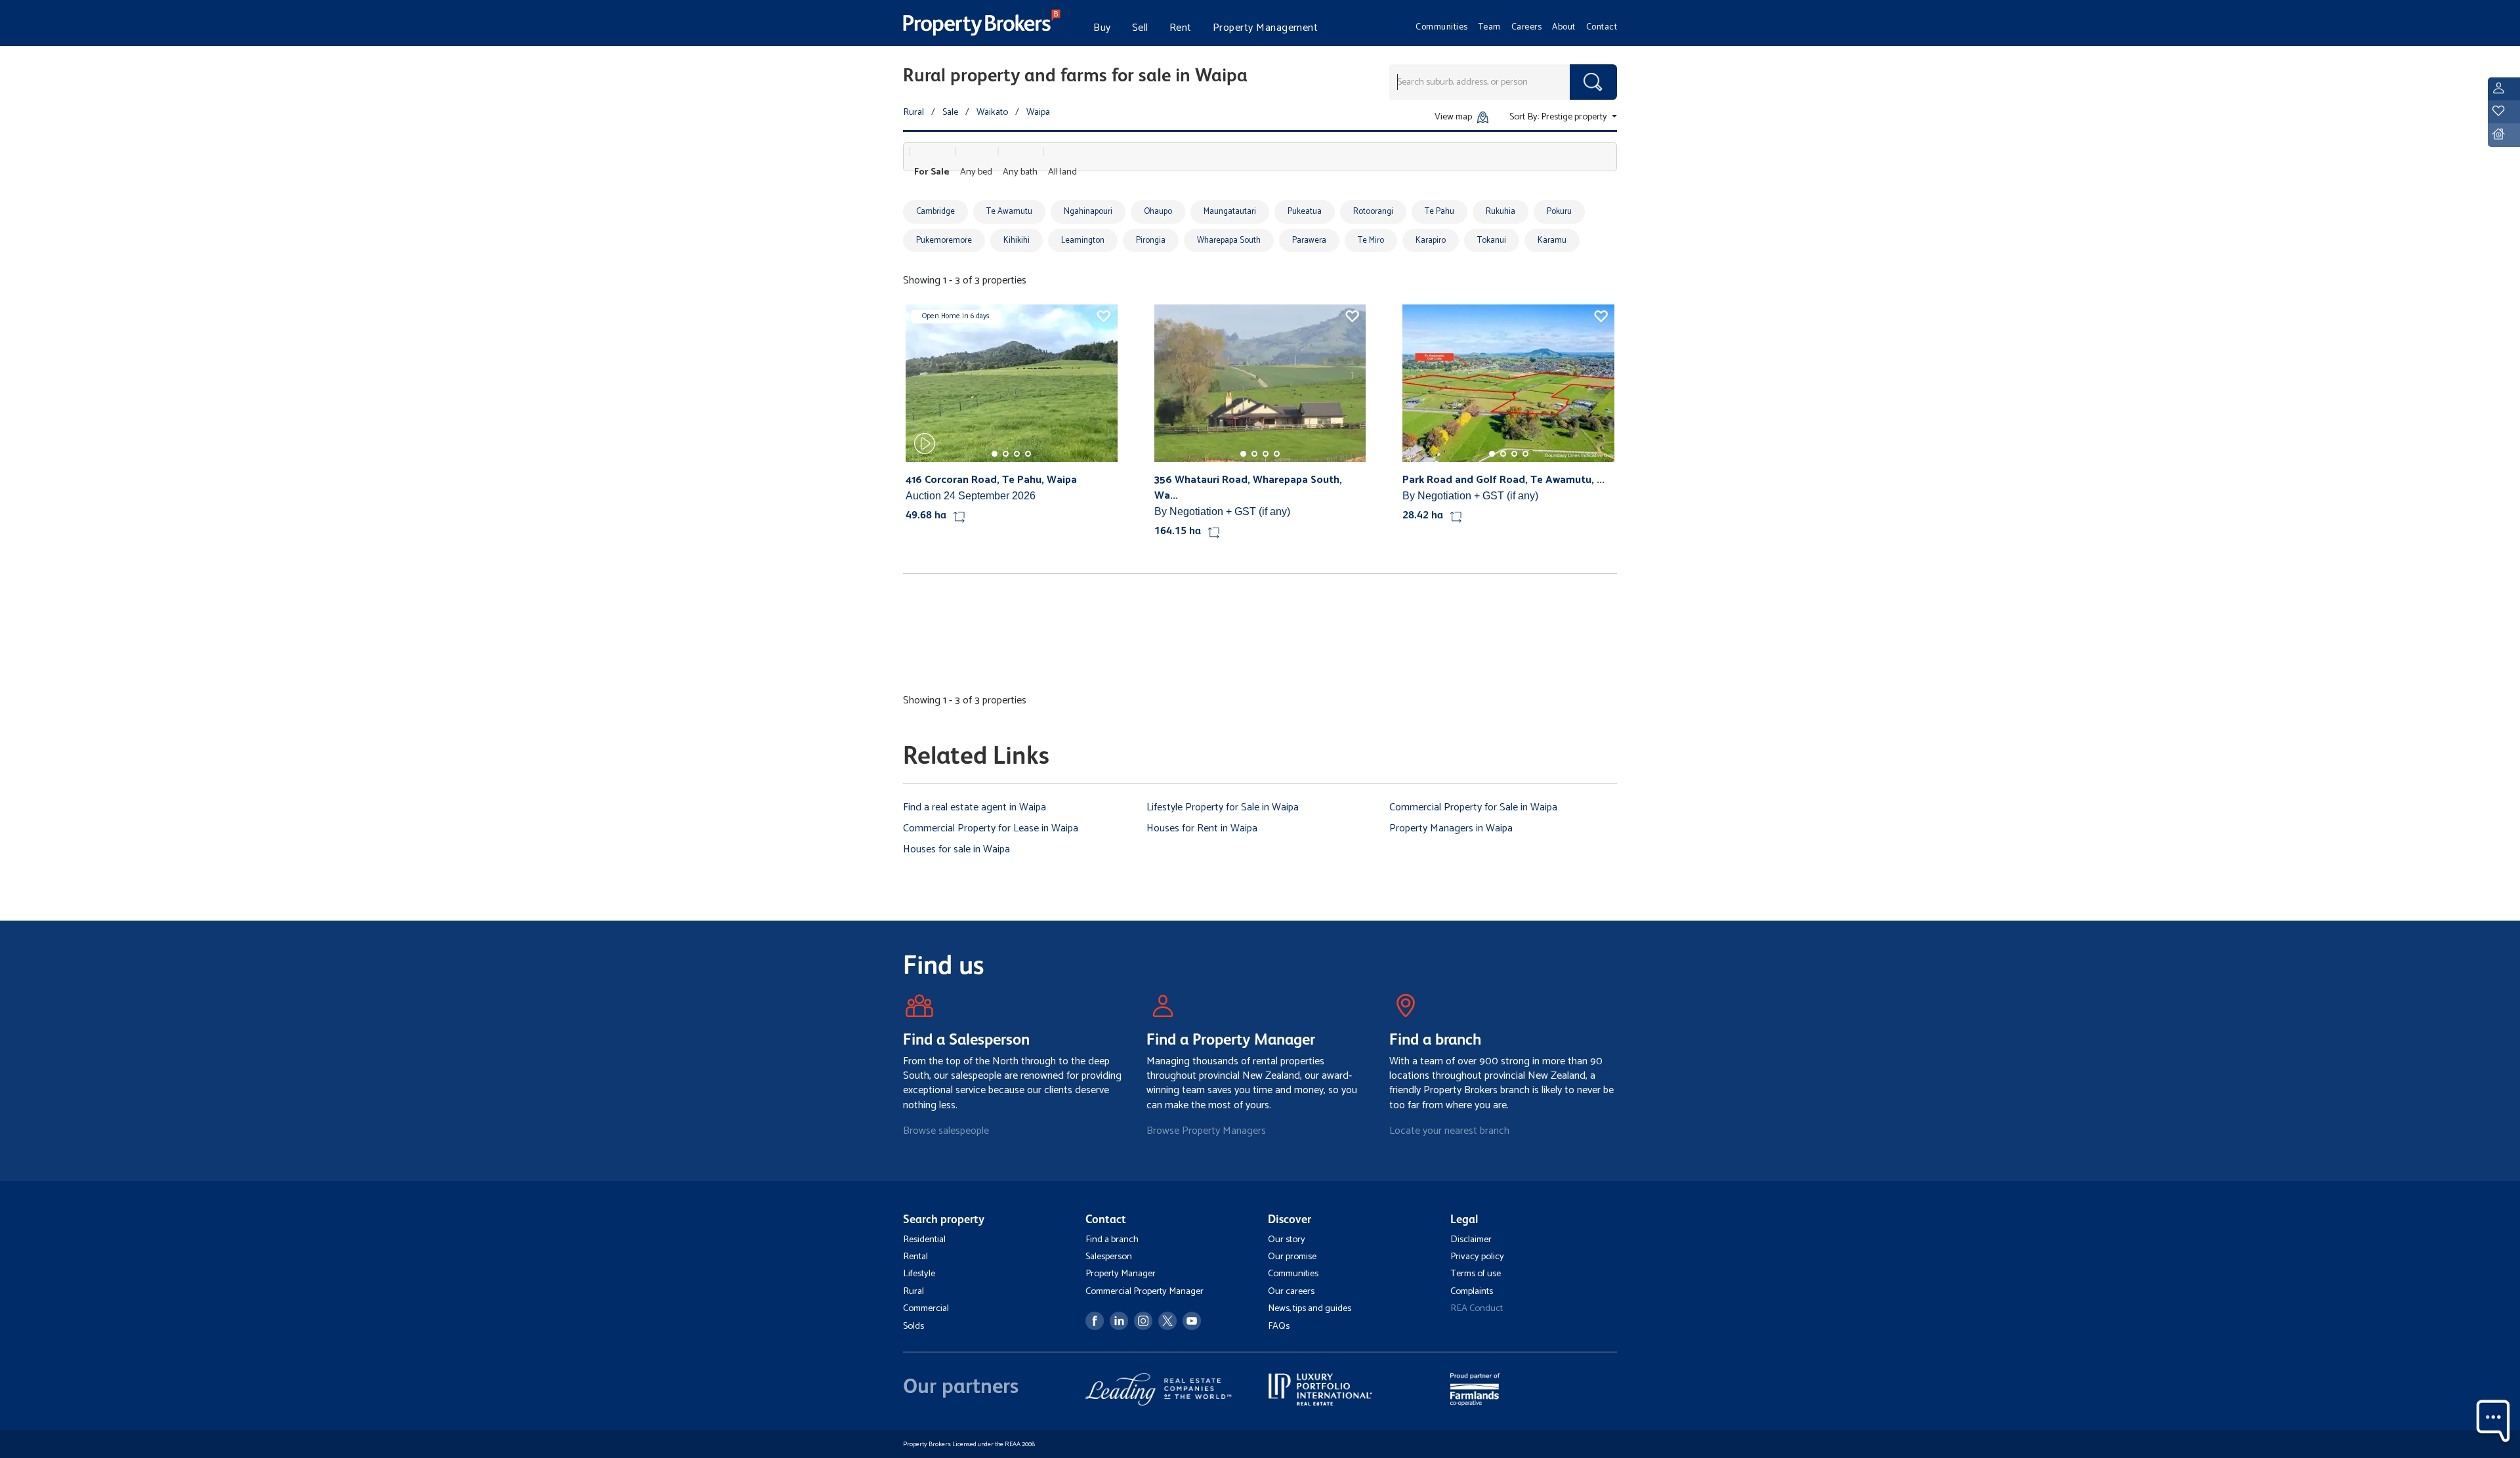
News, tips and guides (1310, 1308)
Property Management (1266, 28)
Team (1490, 27)
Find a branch (1112, 1239)
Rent (1181, 28)
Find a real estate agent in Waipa (975, 807)
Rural (913, 112)
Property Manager (1121, 1274)
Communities (1442, 27)
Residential (924, 1239)
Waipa (1038, 112)
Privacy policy (1477, 1257)
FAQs (1279, 1326)
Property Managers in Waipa (1451, 828)
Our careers (1291, 1291)
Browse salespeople (946, 1131)
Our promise (1292, 1257)
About (1564, 27)
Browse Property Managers (1206, 1131)
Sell (1140, 28)
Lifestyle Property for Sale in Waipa (1223, 807)
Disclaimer (1471, 1239)
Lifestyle (919, 1274)
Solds (913, 1326)
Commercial (926, 1308)
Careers (1527, 27)
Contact (1602, 27)
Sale (950, 112)
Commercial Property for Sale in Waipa (1473, 807)
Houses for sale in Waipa (956, 849)
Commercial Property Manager (1144, 1291)
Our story (1287, 1239)
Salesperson (1109, 1257)
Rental (915, 1257)
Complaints (1472, 1291)
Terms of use (1476, 1274)
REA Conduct (1477, 1308)
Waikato (992, 112)
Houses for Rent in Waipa (1202, 828)
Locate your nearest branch (1449, 1131)
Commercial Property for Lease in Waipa (991, 828)
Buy (1102, 28)
